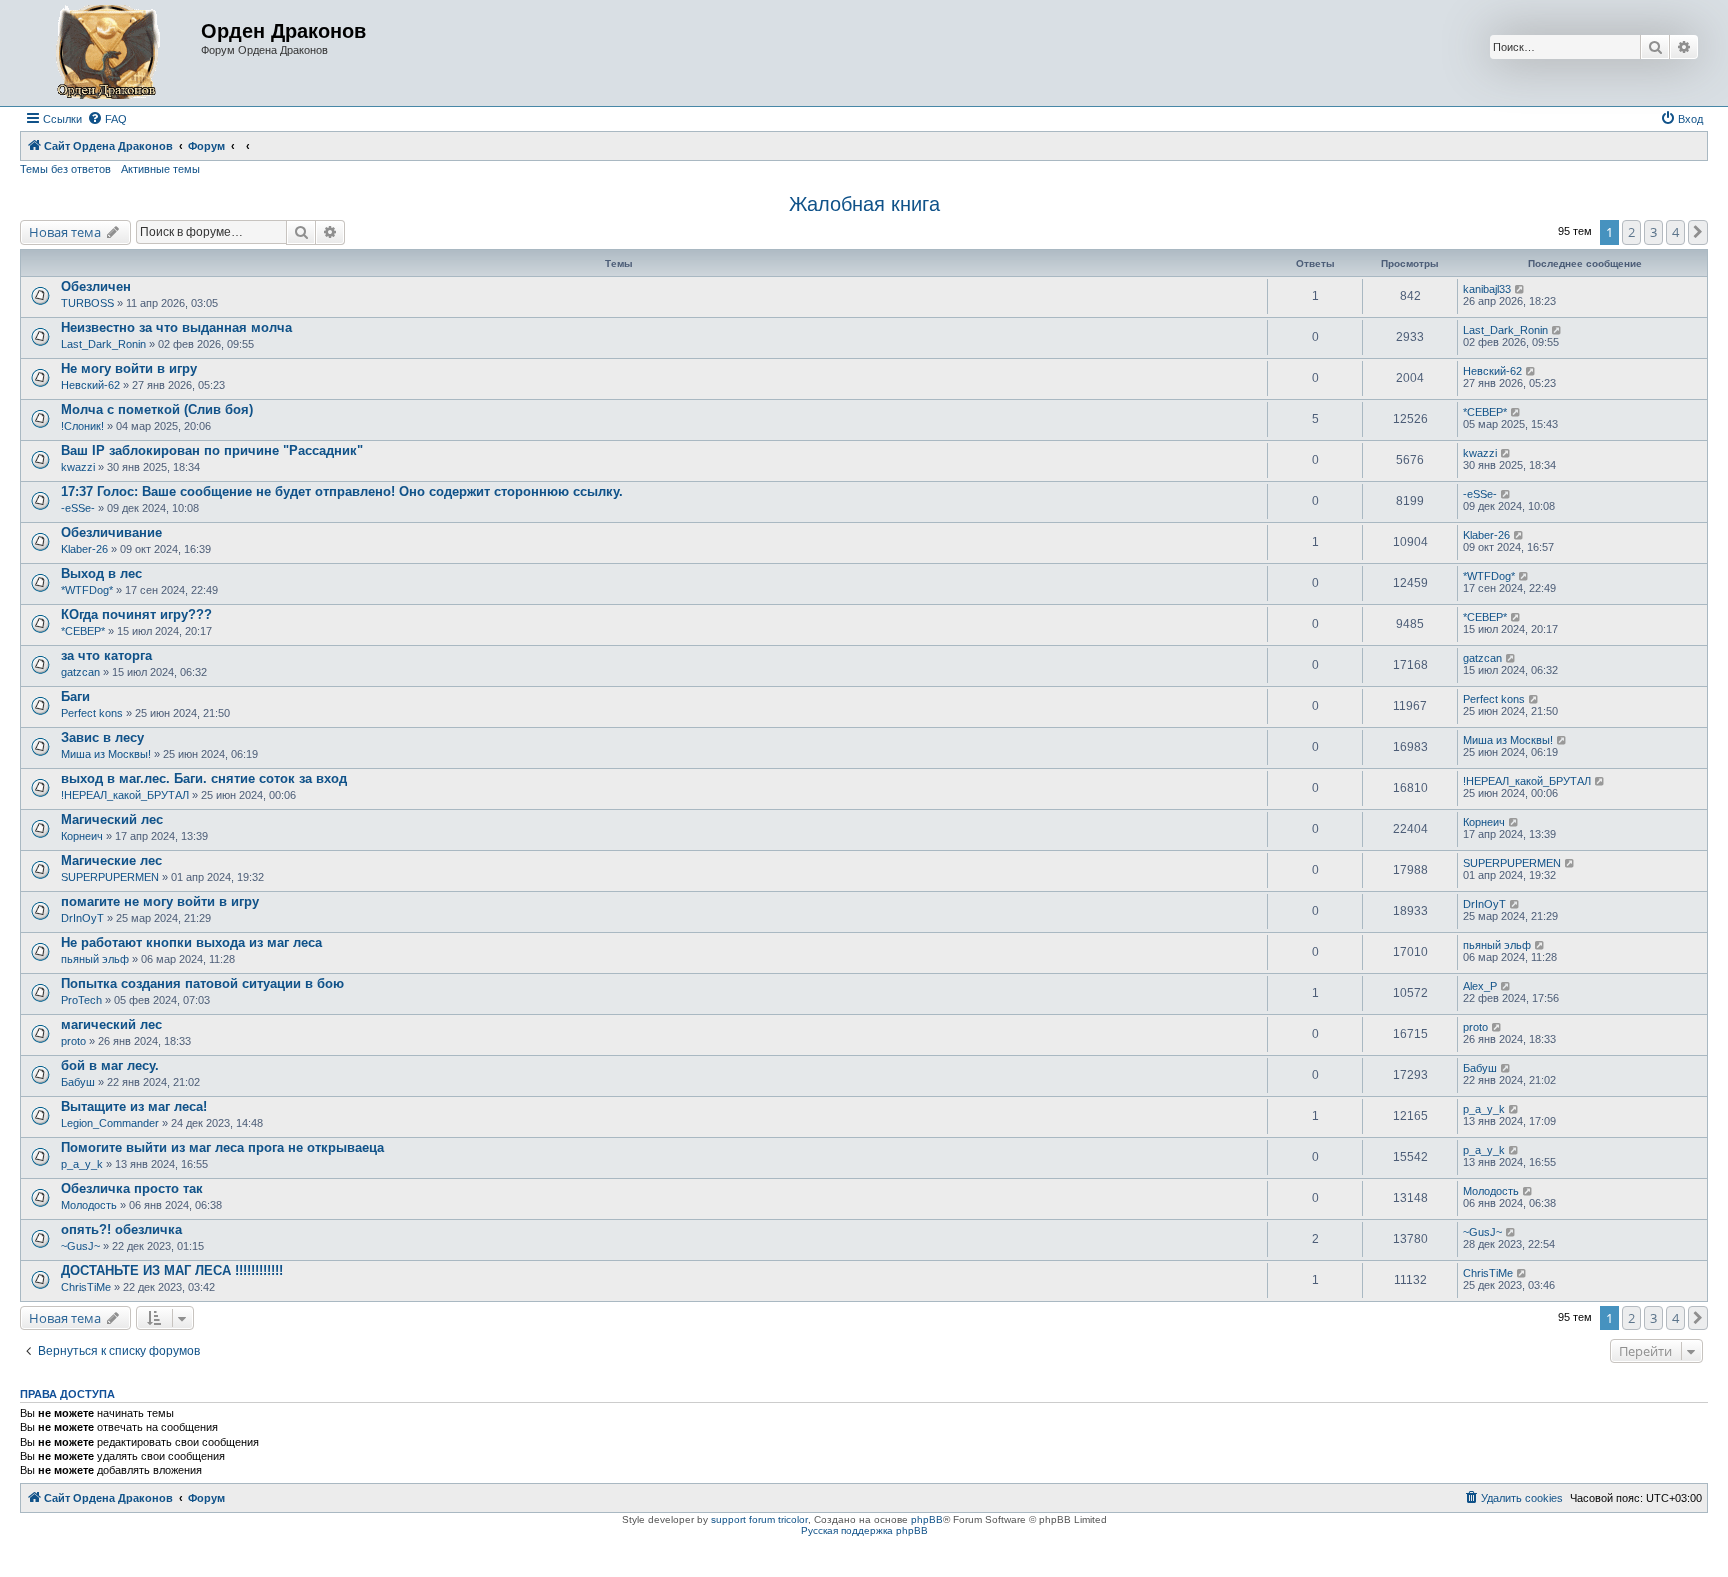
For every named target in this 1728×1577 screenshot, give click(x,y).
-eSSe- (78, 508)
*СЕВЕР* (1485, 412)
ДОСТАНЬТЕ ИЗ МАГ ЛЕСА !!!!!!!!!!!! (172, 1270)
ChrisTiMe (86, 1287)
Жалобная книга (864, 204)
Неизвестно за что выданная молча (176, 327)
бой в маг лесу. (110, 1065)
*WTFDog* (87, 590)
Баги (75, 696)
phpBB (927, 1519)
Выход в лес (101, 573)
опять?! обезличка (121, 1229)
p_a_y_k (1484, 1109)
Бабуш (78, 1082)
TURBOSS (87, 303)
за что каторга (106, 655)
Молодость (89, 1205)
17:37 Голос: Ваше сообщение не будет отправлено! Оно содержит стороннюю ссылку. (342, 491)
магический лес (111, 1024)
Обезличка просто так (132, 1188)
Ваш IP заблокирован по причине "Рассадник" (212, 450)
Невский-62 (90, 385)
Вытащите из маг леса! (134, 1106)
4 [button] (1675, 232)
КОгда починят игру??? (136, 614)
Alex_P (1480, 986)
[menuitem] (107, 119)
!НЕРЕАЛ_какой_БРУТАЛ (125, 795)
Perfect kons (92, 713)
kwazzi (78, 467)
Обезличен (96, 286)
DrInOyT (82, 918)
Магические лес (111, 860)
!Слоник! (82, 426)
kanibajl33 (1487, 289)
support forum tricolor (759, 1519)
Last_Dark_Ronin (103, 344)
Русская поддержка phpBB (864, 1530)
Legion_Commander (110, 1123)
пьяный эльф (95, 959)
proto (73, 1041)
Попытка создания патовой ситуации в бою (202, 983)
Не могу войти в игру (129, 368)
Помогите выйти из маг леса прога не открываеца (222, 1147)
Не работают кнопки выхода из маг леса (191, 942)
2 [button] (1631, 232)
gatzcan (80, 672)
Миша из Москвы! (106, 754)
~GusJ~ (80, 1246)
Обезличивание (111, 532)
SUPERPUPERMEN (110, 877)
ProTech (81, 1000)
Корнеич (82, 836)
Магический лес (112, 819)
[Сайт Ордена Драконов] (113, 53)
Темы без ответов (65, 169)
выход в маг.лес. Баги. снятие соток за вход (204, 778)
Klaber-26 (84, 549)
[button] (1698, 232)
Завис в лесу (102, 737)
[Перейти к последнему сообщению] (1520, 289)
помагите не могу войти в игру (160, 901)
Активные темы (160, 169)
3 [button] (1653, 232)
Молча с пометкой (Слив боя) (157, 409)
